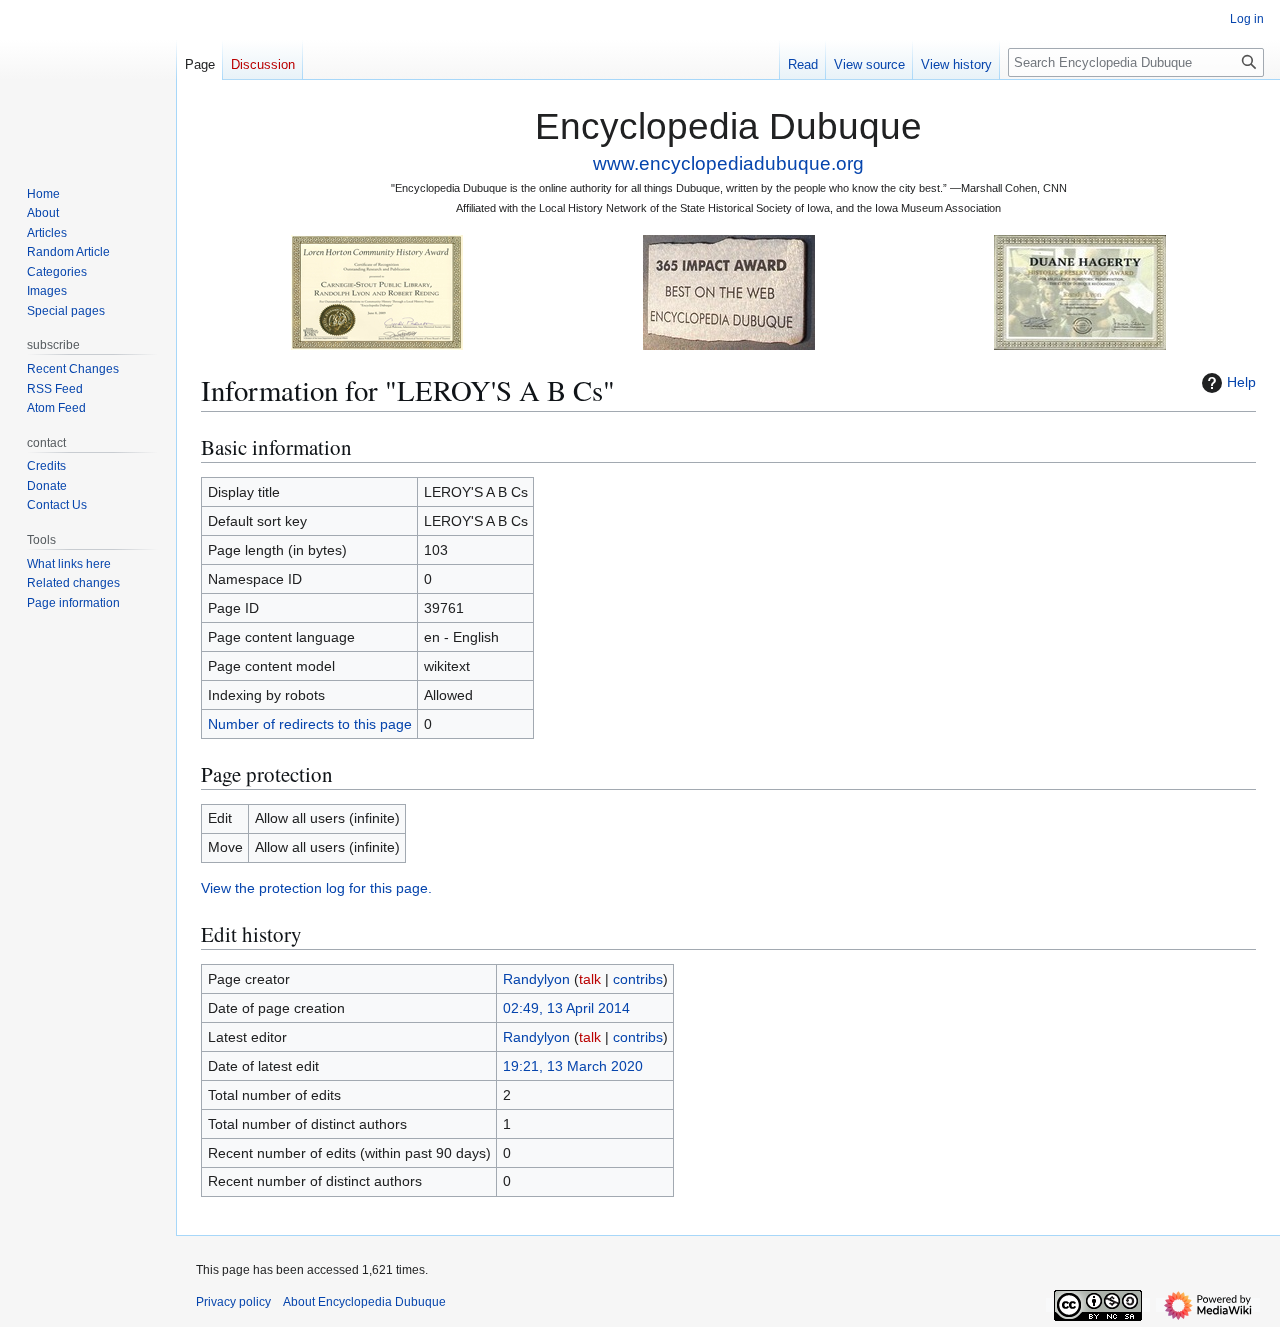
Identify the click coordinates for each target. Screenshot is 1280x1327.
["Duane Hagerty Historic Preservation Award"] (1080, 291)
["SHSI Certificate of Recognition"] (377, 291)
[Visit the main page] (88, 80)
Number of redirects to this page (310, 724)
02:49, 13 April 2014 (566, 1008)
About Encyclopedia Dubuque (364, 1302)
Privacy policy (233, 1302)
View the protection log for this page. (316, 888)
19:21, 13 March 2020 (573, 1066)
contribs (638, 979)
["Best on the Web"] (729, 291)
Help (1241, 382)
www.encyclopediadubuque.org (728, 163)
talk (590, 979)
